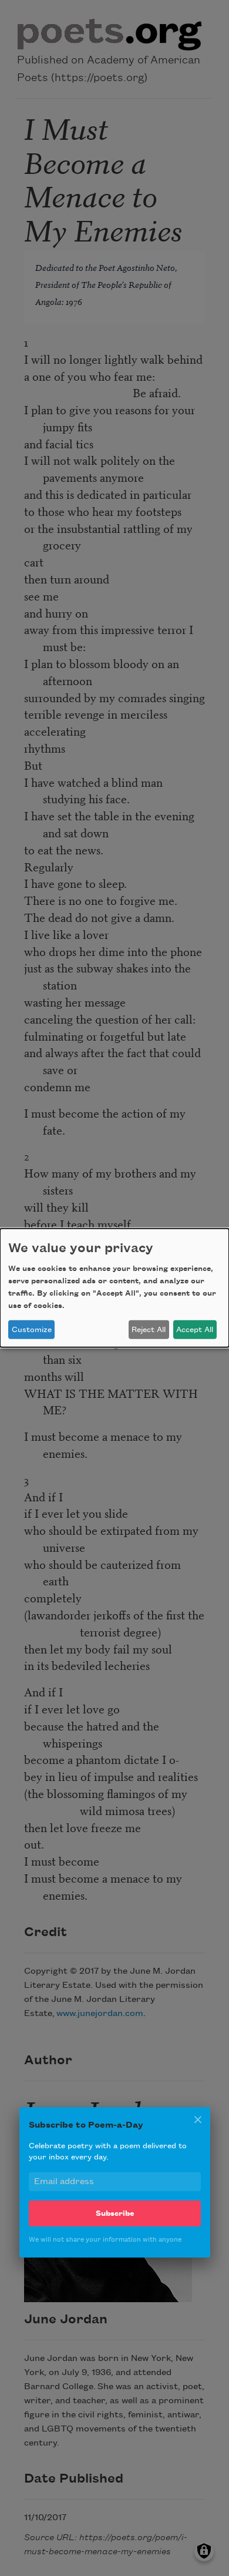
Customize (32, 1330)
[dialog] (114, 1288)
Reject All (149, 1330)
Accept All (195, 1330)
